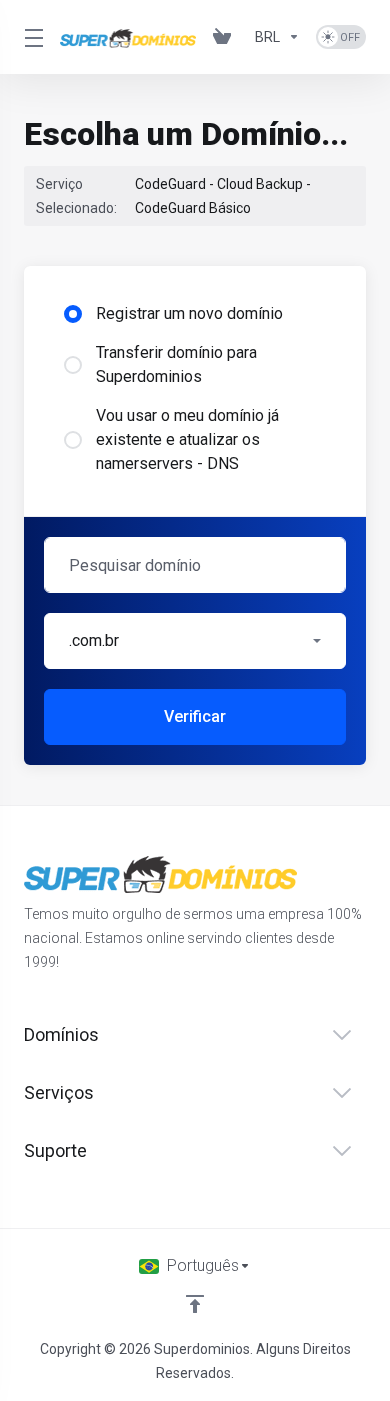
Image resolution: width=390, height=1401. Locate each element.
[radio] (73, 314)
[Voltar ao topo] (195, 1304)
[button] (195, 641)
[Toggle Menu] (30, 37)
